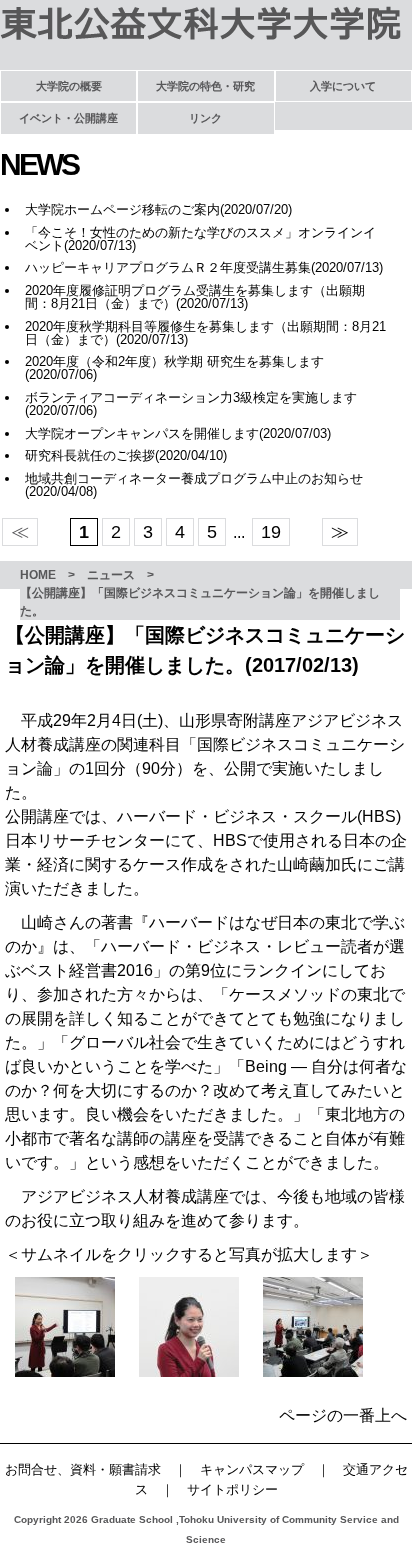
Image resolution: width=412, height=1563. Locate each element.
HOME (38, 575)
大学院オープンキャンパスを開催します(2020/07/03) (178, 433)
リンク (205, 118)
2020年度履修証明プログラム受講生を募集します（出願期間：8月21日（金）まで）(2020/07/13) (195, 297)
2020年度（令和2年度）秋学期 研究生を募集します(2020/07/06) (174, 368)
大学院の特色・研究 (205, 86)
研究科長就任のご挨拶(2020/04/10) (126, 455)
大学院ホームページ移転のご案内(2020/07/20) (158, 209)
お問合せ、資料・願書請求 (83, 1469)
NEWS (39, 164)
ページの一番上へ (343, 1415)
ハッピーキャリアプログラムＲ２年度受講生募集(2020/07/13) (204, 267)
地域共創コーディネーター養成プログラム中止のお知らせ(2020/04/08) (194, 485)
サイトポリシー (232, 1489)
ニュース (111, 575)
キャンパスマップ (252, 1469)
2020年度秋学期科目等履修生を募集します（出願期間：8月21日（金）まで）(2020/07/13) (205, 333)
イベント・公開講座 (68, 118)
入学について (343, 86)
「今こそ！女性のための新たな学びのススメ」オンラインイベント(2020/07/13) (200, 239)
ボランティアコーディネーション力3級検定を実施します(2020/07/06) (191, 404)
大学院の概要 (69, 86)
